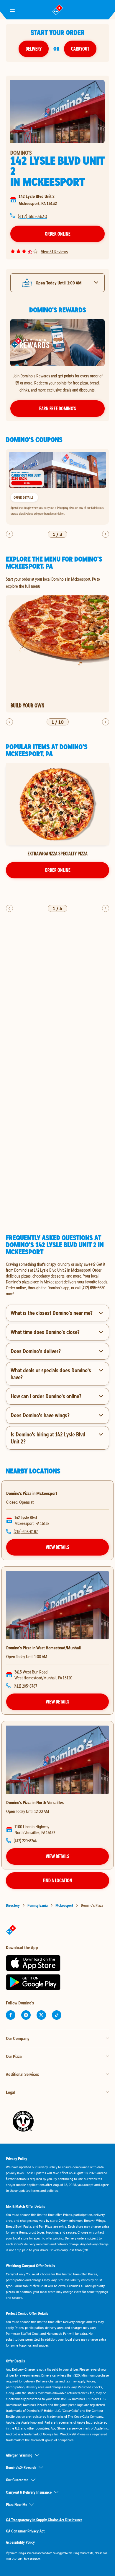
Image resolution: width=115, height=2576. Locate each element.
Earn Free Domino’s (58, 408)
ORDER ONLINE (58, 870)
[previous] (9, 534)
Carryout (80, 49)
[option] (57, 487)
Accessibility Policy (20, 2542)
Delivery (34, 49)
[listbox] (57, 487)
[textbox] (57, 1279)
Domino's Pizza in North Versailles (35, 1802)
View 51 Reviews (54, 252)
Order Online (58, 234)
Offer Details (23, 497)
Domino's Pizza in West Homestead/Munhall (44, 1648)
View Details (57, 1547)
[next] (106, 534)
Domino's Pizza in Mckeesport (32, 1493)
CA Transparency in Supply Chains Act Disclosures (44, 2520)
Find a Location (57, 1880)
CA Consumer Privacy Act (25, 2531)
